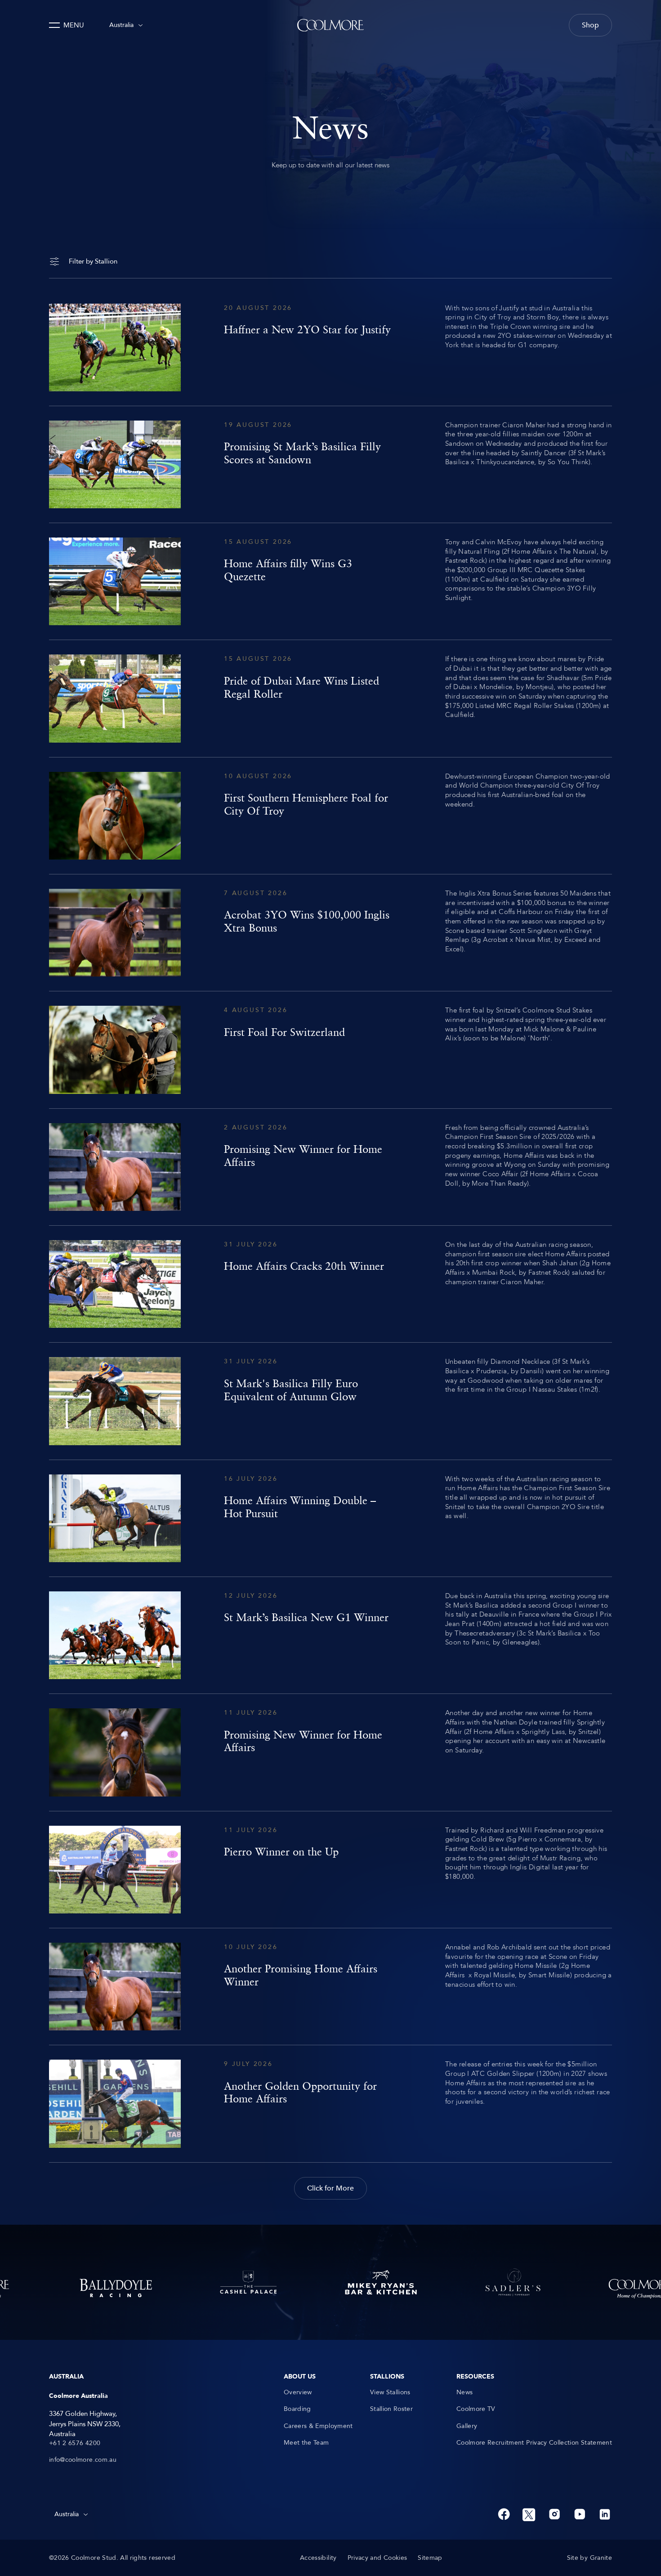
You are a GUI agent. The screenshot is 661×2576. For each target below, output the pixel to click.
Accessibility (318, 2558)
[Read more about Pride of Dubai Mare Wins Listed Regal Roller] (330, 698)
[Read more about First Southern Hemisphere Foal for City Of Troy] (330, 816)
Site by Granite (590, 2558)
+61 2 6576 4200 (75, 2443)
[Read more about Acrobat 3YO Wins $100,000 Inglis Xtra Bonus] (330, 933)
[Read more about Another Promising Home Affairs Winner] (330, 1987)
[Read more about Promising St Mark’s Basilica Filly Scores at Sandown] (330, 464)
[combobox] (126, 25)
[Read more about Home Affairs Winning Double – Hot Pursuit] (330, 1518)
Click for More (330, 2188)
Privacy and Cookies (377, 2558)
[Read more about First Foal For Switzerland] (330, 1050)
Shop (590, 25)
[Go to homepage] (330, 25)
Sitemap (430, 2558)
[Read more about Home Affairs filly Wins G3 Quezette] (330, 581)
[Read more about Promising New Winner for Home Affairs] (330, 1167)
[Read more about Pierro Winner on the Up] (330, 1870)
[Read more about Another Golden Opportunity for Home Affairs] (330, 2103)
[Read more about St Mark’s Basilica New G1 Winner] (330, 1635)
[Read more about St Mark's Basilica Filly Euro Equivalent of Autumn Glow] (330, 1401)
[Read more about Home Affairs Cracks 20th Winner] (330, 1284)
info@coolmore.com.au (83, 2460)
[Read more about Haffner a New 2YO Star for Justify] (330, 347)
